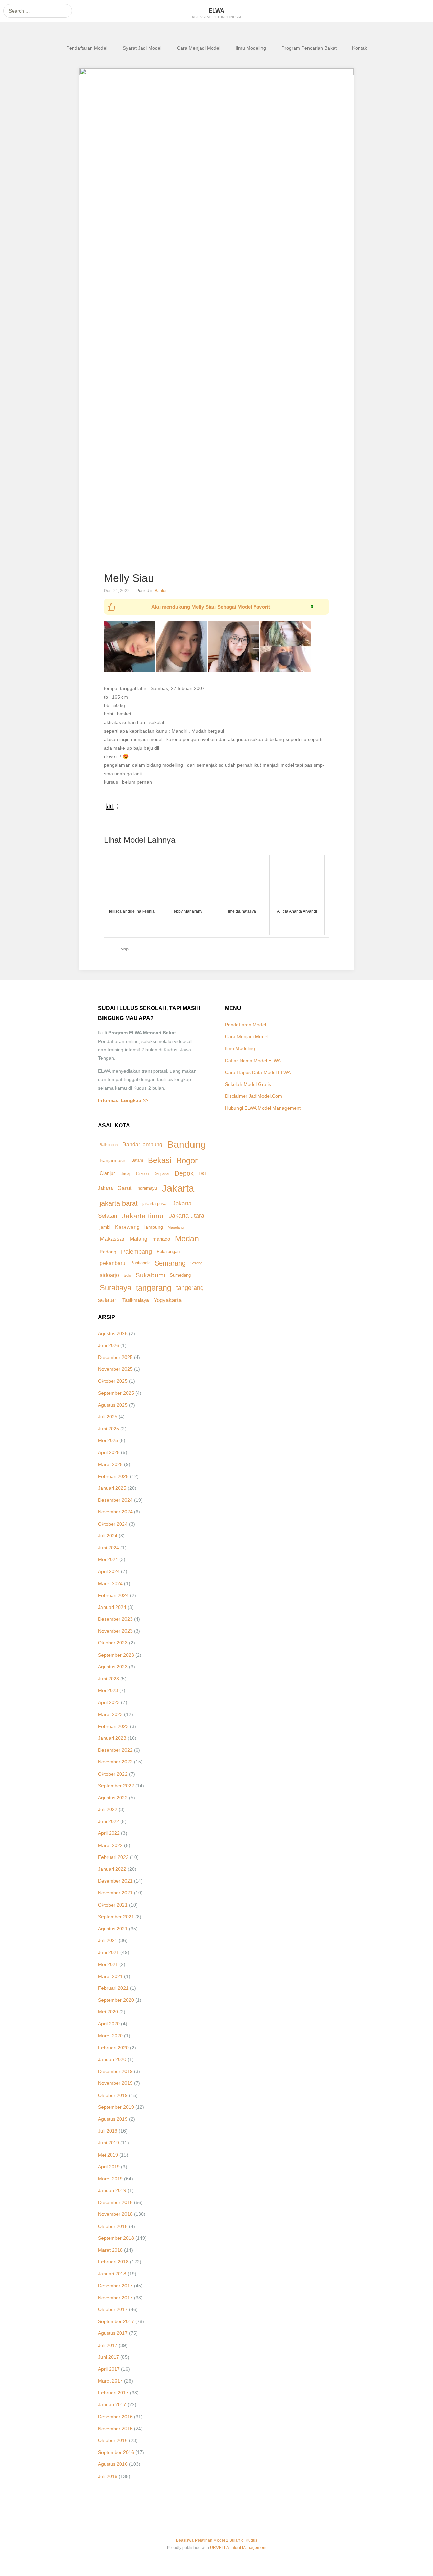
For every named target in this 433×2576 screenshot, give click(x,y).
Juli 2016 (108, 2476)
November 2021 (115, 1893)
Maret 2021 (110, 1976)
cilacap (126, 1173)
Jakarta (178, 1188)
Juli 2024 (108, 1536)
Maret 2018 (110, 2250)
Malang (139, 1239)
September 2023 (116, 1655)
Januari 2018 (112, 2274)
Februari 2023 (113, 1726)
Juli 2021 (108, 1940)
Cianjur (107, 1173)
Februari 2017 (113, 2393)
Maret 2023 (110, 1714)
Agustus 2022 (113, 1798)
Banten (161, 591)
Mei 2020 (108, 2012)
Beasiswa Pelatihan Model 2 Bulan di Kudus (217, 2540)
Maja (125, 949)
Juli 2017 (108, 2345)
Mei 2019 (108, 2155)
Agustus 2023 (113, 1667)
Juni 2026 (109, 1345)
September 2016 (116, 2452)
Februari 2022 (113, 1857)
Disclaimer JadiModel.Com (254, 1096)
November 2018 (115, 2214)
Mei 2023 (108, 1690)
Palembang (136, 1251)
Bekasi (160, 1160)
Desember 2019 (115, 2071)
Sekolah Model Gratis (248, 1084)
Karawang (127, 1227)
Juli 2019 (108, 2131)
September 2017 (116, 2321)
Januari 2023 (112, 1738)
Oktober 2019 (113, 2095)
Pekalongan (168, 1252)
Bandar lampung (142, 1145)
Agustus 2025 (113, 1405)
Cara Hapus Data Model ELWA (258, 1072)
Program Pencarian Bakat (309, 48)
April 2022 (109, 1833)
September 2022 (116, 1786)
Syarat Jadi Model (142, 48)
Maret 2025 (110, 1464)
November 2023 (115, 1631)
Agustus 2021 (113, 1929)
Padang (108, 1252)
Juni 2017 (109, 2357)
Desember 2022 (115, 1750)
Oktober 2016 (113, 2440)
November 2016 (115, 2429)
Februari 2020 (113, 2048)
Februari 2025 (113, 1476)
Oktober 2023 (113, 1643)
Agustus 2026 (113, 1333)
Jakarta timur (143, 1216)
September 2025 (116, 1393)
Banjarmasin (113, 1160)
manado (161, 1239)
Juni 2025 (109, 1429)
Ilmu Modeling (251, 48)
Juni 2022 (109, 1821)
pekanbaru (113, 1263)
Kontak (360, 48)
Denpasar (162, 1173)
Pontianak (140, 1263)
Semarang (170, 1263)
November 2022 (115, 1762)
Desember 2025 (115, 1357)
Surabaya (116, 1288)
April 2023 (109, 1702)
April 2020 (109, 2024)
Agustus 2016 (113, 2464)
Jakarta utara (187, 1216)
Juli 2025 (108, 1417)
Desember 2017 (115, 2286)
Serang (196, 1263)
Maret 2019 (110, 2179)
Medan (187, 1239)
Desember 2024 (115, 1500)
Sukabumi (150, 1275)
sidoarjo (109, 1275)
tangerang (154, 1288)
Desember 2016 (115, 2417)
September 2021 (116, 1917)
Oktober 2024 (113, 1524)
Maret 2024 (110, 1583)
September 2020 (116, 2000)
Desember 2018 (115, 2202)
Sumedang (180, 1275)
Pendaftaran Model (87, 48)
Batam (137, 1160)
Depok (184, 1173)
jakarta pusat (155, 1203)
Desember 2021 (115, 1881)
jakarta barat (119, 1203)
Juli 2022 (108, 1809)
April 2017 (109, 2369)
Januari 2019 (112, 2190)
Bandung (187, 1144)
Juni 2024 (109, 1548)
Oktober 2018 (113, 2226)
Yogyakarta (168, 1300)
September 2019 (116, 2107)
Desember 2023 (115, 1619)
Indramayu (147, 1188)
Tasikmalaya (136, 1300)
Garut (124, 1188)
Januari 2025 (112, 1488)
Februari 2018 (113, 2262)
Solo (127, 1275)
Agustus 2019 (113, 2119)
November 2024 (115, 1512)
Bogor (187, 1160)
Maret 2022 (110, 1845)
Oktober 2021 (113, 1905)
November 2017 (115, 2298)
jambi (105, 1227)
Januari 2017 (112, 2404)
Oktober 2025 (113, 1381)
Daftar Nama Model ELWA (253, 1061)
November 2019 (115, 2083)
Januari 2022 (112, 1869)
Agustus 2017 (113, 2333)
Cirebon (142, 1173)
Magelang (176, 1227)
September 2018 (116, 2238)
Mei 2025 (108, 1440)
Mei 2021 (108, 1964)
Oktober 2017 (113, 2309)
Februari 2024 (113, 1595)
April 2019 (109, 2167)
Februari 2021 (113, 1988)
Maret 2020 (110, 2036)
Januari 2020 (112, 2059)
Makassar (112, 1239)
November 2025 (115, 1369)
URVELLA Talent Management (238, 2548)
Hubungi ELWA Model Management (263, 1108)
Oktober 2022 (113, 1774)
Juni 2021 (109, 1952)
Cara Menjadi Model (199, 48)
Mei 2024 (108, 1559)
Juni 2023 (109, 1679)
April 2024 (109, 1571)
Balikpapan (109, 1145)
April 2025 (109, 1452)
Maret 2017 (110, 2381)
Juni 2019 (109, 2143)
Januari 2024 (112, 1607)
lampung (154, 1227)
